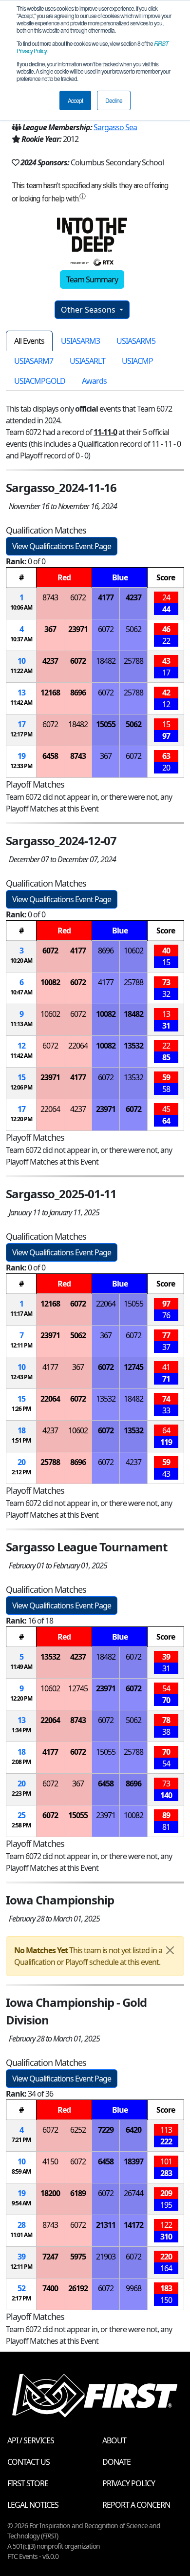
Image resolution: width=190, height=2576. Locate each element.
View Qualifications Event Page (62, 546)
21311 (106, 2225)
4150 (50, 2161)
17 (21, 724)
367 (50, 629)
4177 (106, 597)
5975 (78, 2257)
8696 (78, 693)
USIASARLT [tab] (87, 361)
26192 (78, 2288)
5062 (133, 629)
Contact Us (28, 2462)
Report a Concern (136, 2505)
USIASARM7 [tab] (34, 361)
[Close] (170, 1950)
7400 (50, 2288)
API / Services (31, 2440)
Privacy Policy (129, 2483)
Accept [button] (75, 100)
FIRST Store (28, 2483)
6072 (78, 597)
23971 (78, 629)
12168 (50, 693)
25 (21, 1815)
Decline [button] (114, 100)
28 (21, 2225)
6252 (78, 2130)
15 (21, 1077)
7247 (50, 2257)
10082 (50, 982)
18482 (106, 661)
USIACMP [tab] (137, 361)
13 (21, 693)
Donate (116, 2462)
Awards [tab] (94, 381)
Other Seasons (89, 310)
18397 (133, 2161)
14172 (133, 2225)
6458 (50, 756)
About (114, 2440)
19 (21, 756)
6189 (78, 2193)
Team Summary (92, 279)
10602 (133, 951)
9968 (133, 2288)
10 (21, 661)
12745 (133, 1367)
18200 (50, 2193)
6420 (133, 2130)
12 (21, 1046)
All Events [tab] (29, 341)
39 (21, 2257)
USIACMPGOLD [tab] (40, 381)
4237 (133, 597)
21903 (106, 2257)
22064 (78, 1046)
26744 (133, 2193)
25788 (133, 661)
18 (21, 1430)
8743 (50, 597)
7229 (106, 2130)
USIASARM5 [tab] (136, 341)
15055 (106, 724)
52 (21, 2288)
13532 (133, 1046)
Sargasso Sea (115, 127)
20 (21, 1462)
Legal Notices (33, 2505)
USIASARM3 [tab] (80, 341)
